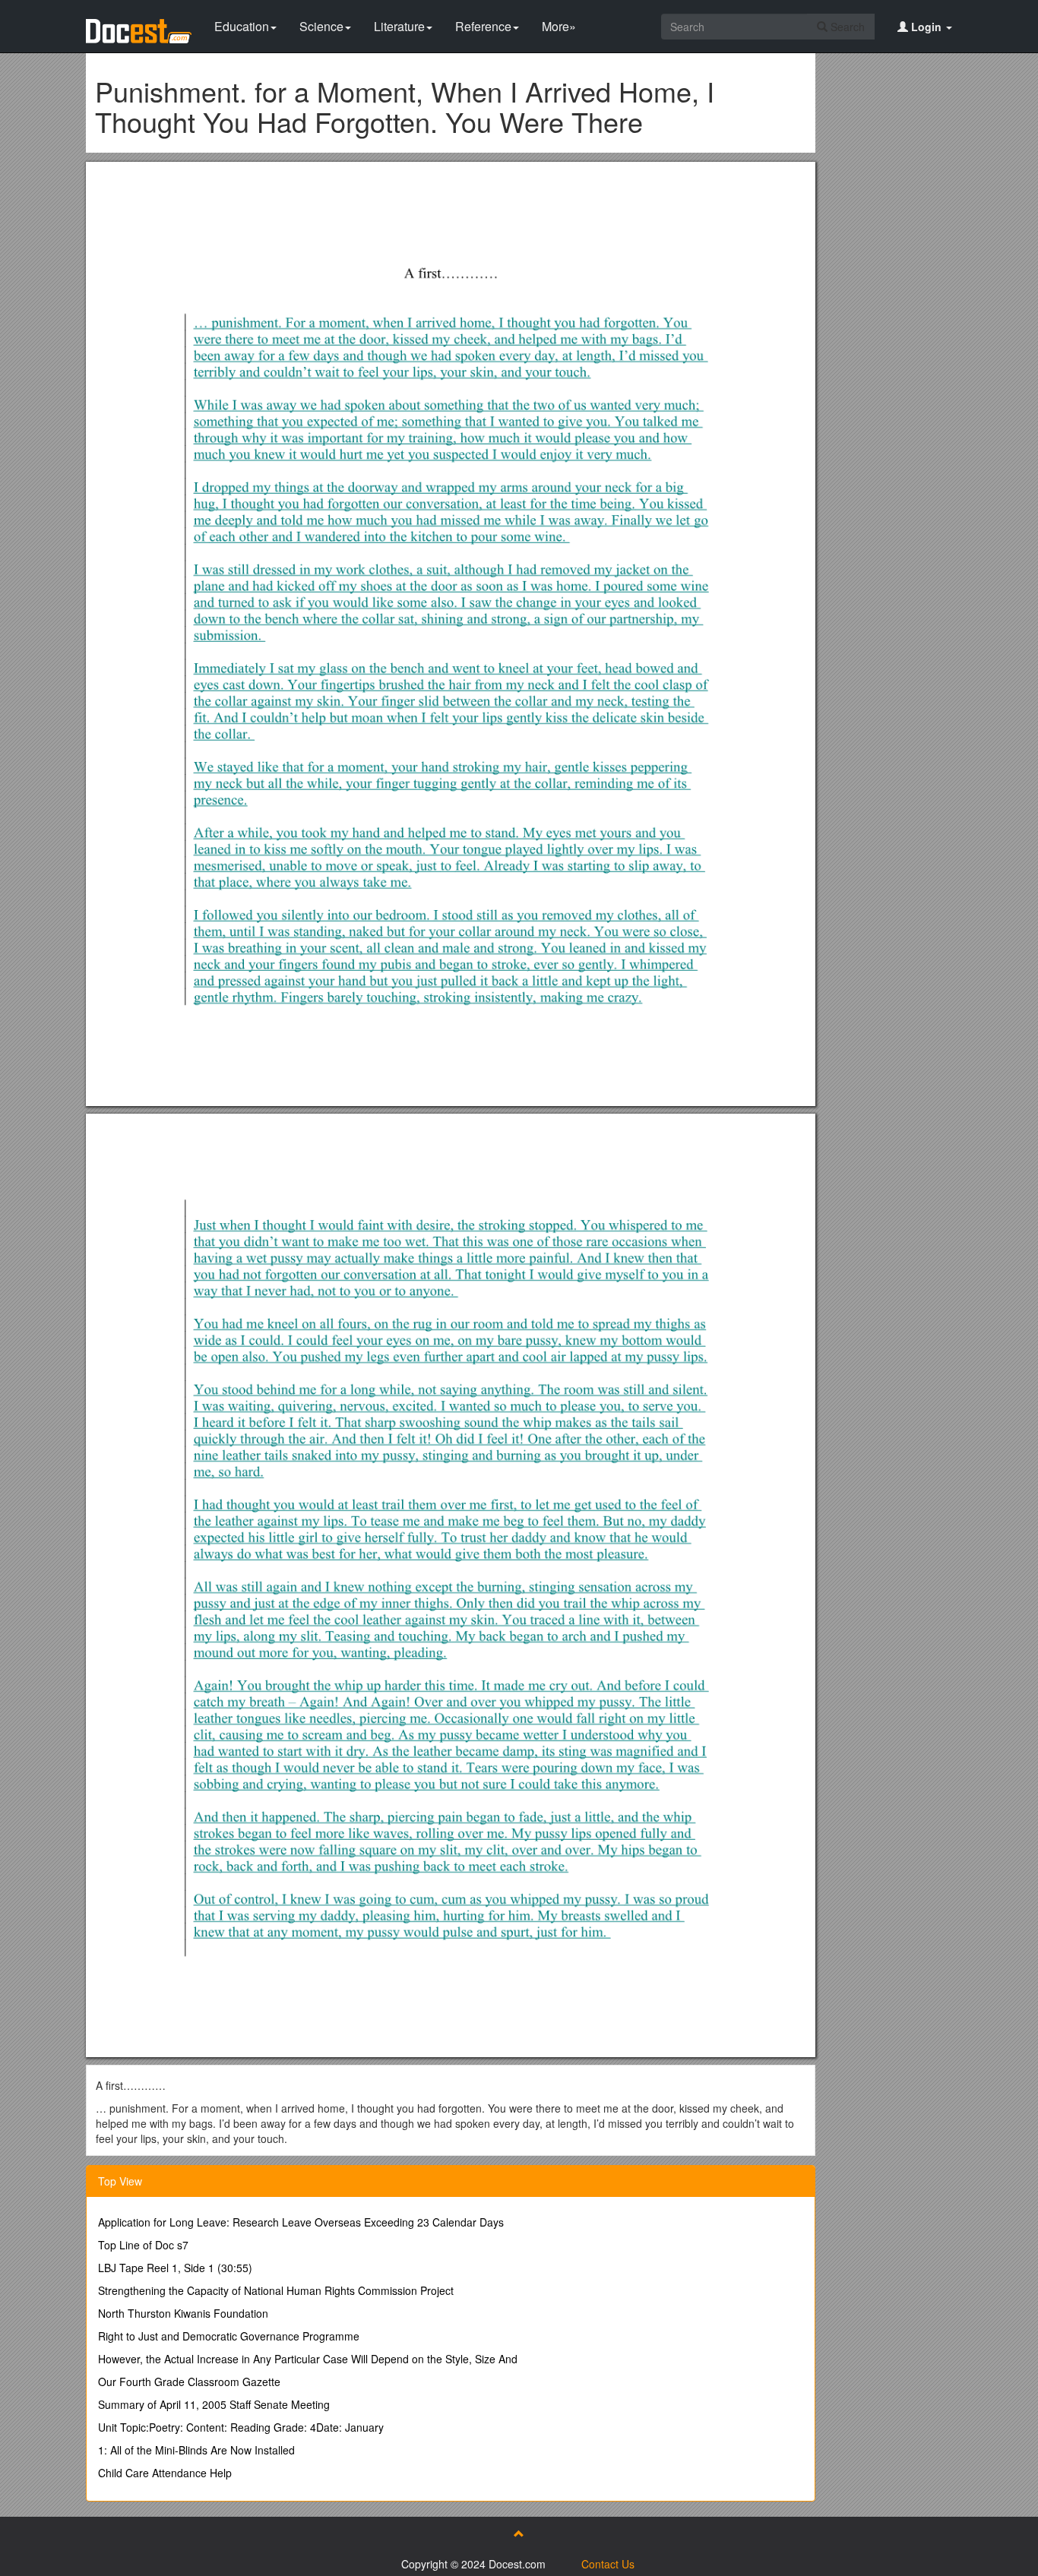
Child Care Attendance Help (165, 2473)
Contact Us (608, 2564)
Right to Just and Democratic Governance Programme (229, 2336)
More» (559, 26)
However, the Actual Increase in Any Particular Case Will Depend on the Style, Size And (308, 2359)
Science (321, 26)
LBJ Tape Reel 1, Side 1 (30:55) (175, 2268)
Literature (399, 26)
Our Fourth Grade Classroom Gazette (189, 2382)
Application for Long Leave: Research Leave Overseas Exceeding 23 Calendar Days (301, 2222)
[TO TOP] (519, 2533)
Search (846, 27)
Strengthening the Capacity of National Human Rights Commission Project (276, 2290)
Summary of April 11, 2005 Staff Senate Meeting (214, 2404)
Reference (483, 26)
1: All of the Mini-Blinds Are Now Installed (196, 2450)
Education (242, 26)
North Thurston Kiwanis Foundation (183, 2313)
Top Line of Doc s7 (143, 2245)
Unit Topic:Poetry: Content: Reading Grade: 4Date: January (241, 2427)
